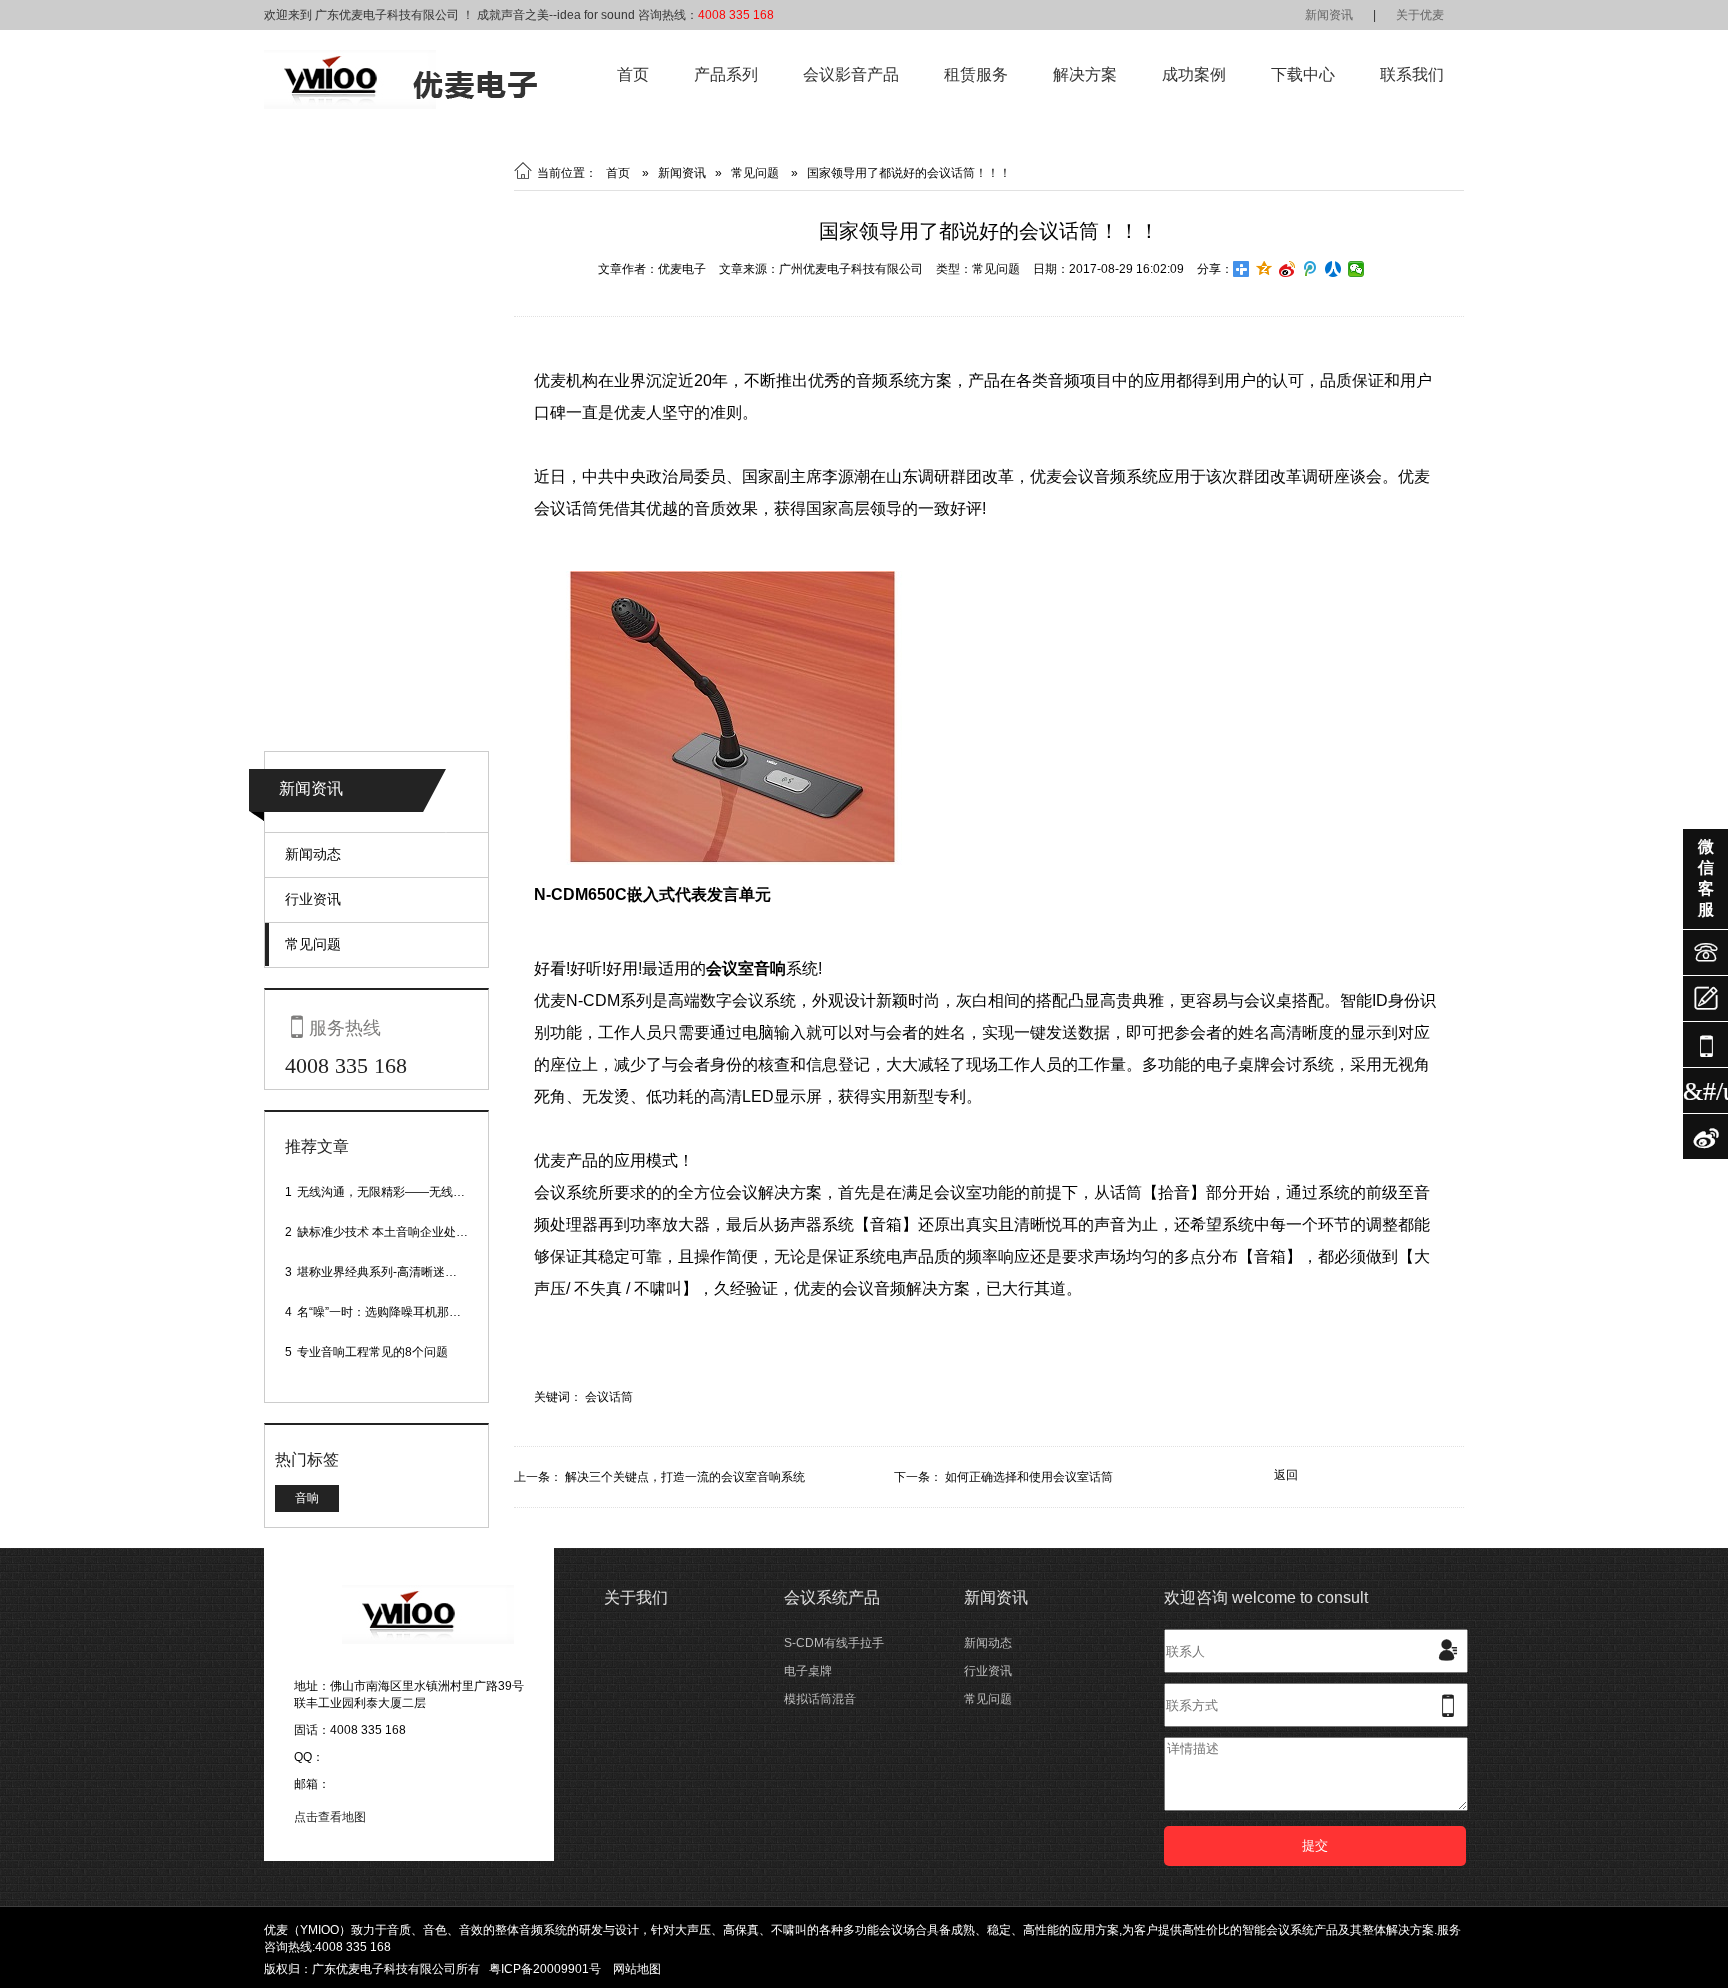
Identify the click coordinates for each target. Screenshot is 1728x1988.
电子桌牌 (808, 1671)
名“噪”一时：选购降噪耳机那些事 (385, 1312)
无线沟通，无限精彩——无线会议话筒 (399, 1192)
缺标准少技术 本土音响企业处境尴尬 (394, 1232)
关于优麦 (1420, 15)
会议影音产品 (851, 74)
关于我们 (636, 1597)
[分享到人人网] (1333, 269)
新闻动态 (313, 854)
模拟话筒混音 (820, 1699)
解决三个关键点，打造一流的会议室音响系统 (685, 1477)
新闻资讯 (1329, 15)
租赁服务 (976, 74)
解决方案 (1085, 74)
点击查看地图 (330, 1817)
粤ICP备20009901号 (545, 1969)
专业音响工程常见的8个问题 (372, 1352)
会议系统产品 (832, 1597)
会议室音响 (746, 968)
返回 (1286, 1475)
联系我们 (1412, 74)
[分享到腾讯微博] (1310, 269)
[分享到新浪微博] (1287, 269)
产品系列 (726, 74)
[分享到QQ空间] (1264, 269)
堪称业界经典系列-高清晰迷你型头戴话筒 (407, 1272)
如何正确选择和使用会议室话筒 (1029, 1477)
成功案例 (1194, 74)
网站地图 (637, 1969)
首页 (633, 74)
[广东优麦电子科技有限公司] (400, 105)
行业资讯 (313, 899)
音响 (307, 1498)
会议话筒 (609, 1397)
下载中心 (1303, 74)
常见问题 (313, 944)
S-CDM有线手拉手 (834, 1643)
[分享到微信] (1356, 269)
